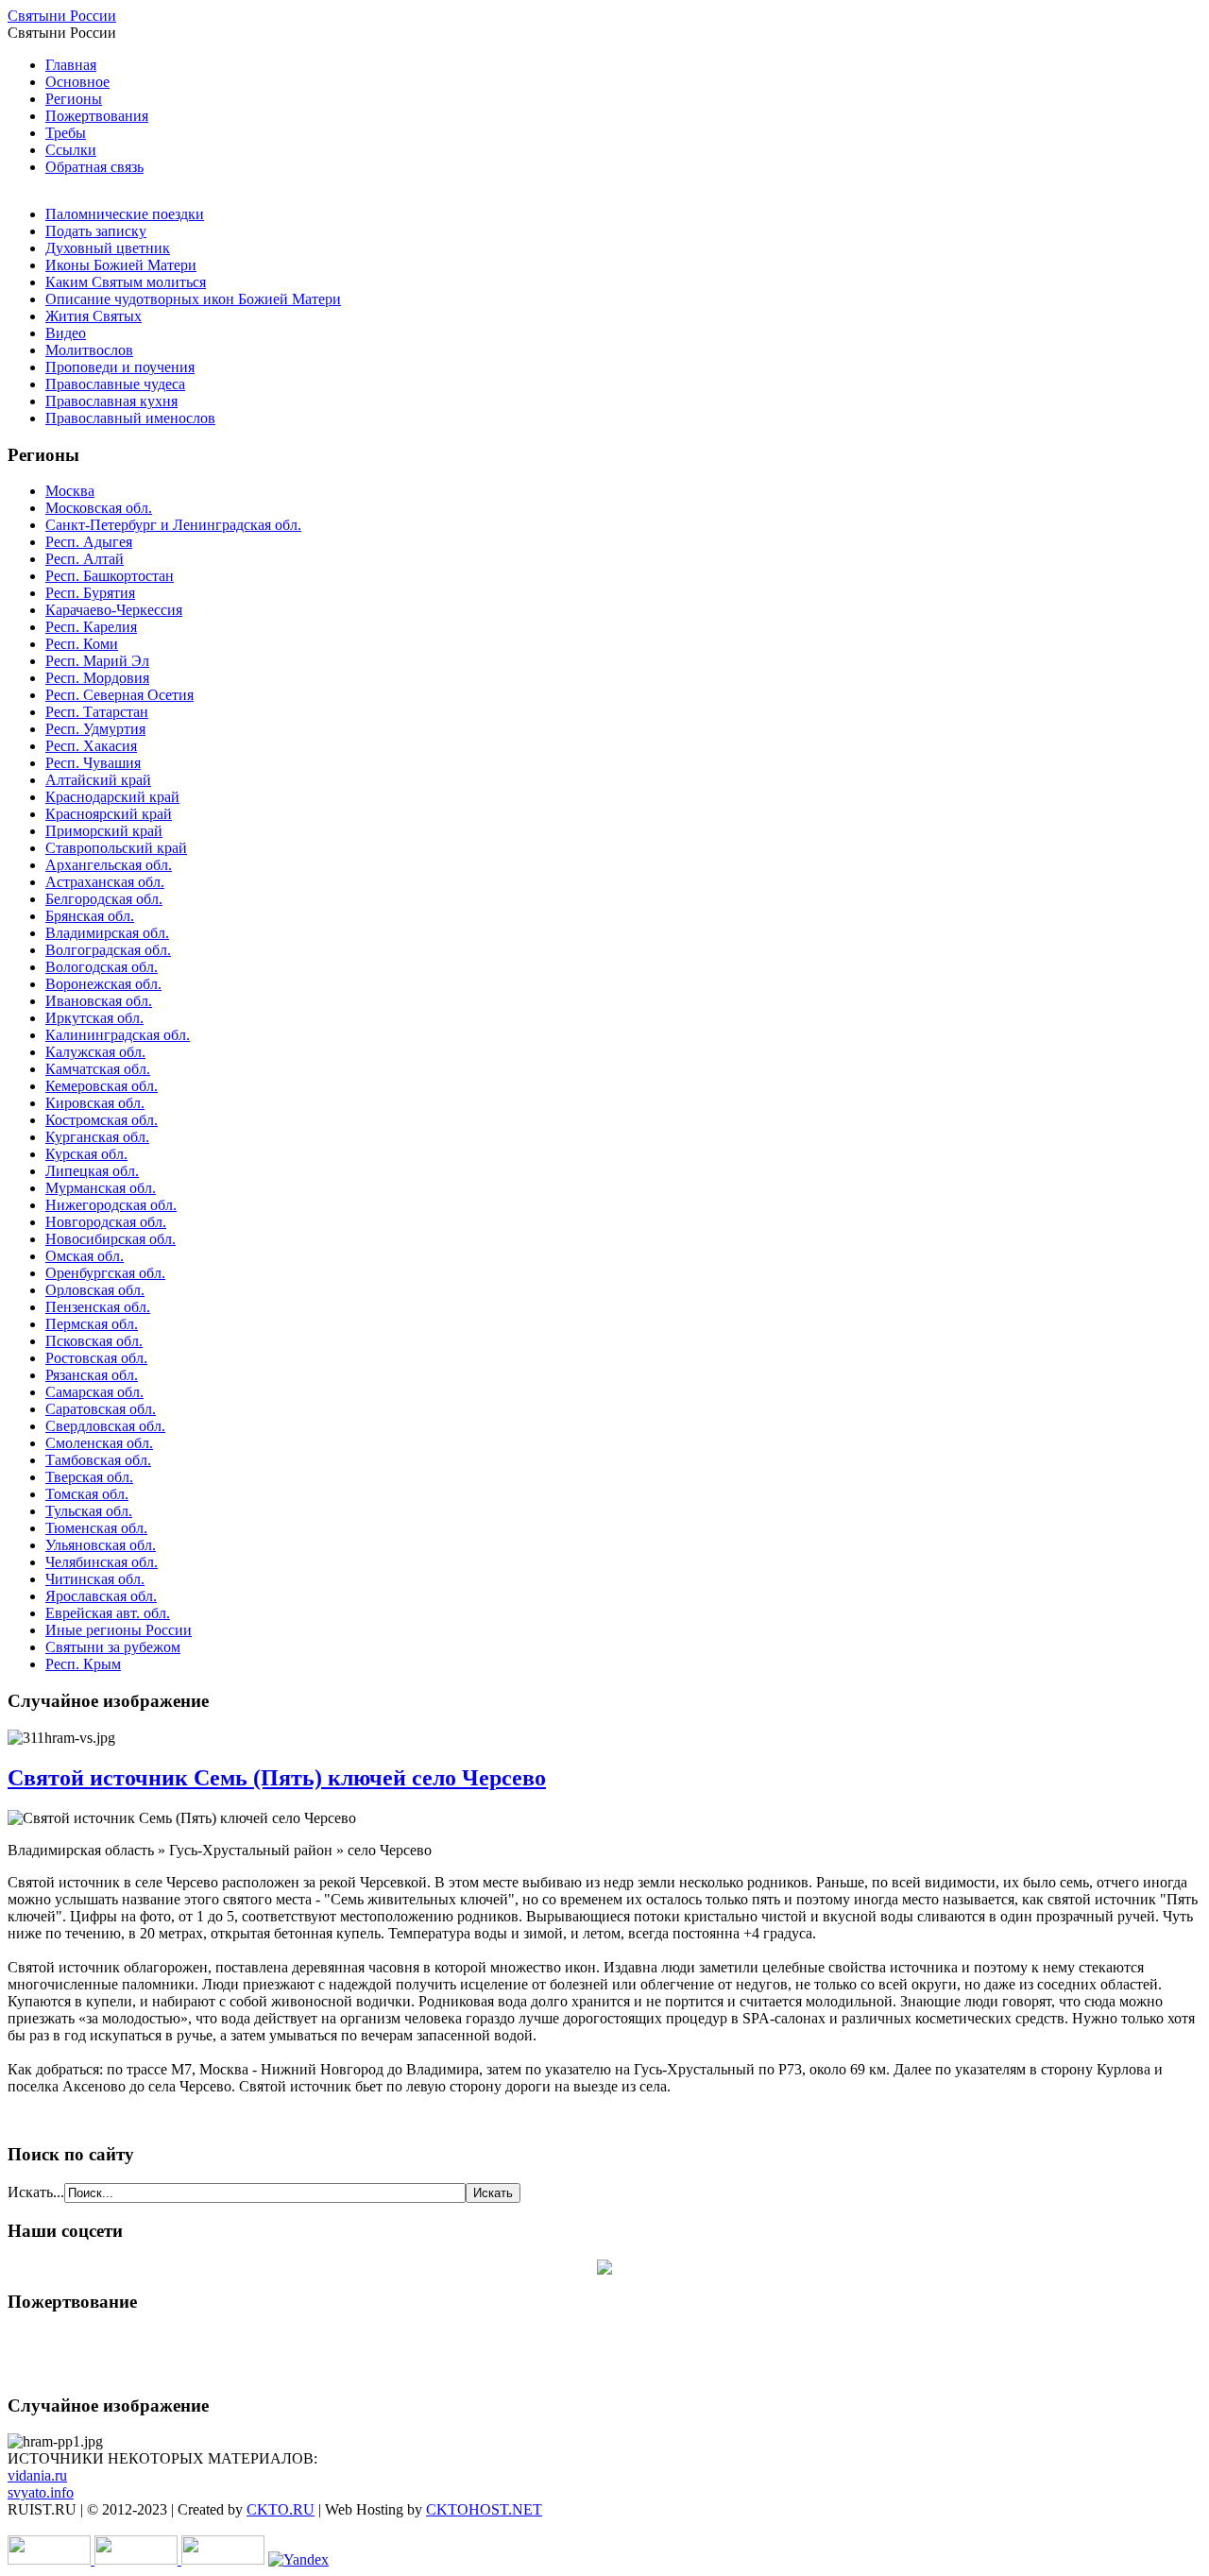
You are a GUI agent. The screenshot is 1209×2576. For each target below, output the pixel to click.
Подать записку (96, 231)
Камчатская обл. (98, 1069)
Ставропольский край (116, 848)
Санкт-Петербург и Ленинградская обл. (173, 525)
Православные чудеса (115, 384)
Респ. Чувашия (93, 763)
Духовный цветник (108, 248)
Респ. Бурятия (90, 593)
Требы (66, 133)
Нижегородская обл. (111, 1205)
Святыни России (62, 16)
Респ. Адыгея (89, 542)
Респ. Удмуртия (95, 729)
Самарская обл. (94, 1392)
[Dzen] (604, 2269)
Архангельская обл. (109, 865)
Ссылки (71, 150)
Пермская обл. (92, 1324)
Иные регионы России (119, 1630)
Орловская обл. (95, 1290)
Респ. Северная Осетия (119, 695)
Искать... (36, 2192)
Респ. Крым (83, 1664)
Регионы (74, 99)
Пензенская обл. (98, 1307)
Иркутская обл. (94, 1018)
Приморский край (104, 831)
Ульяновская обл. (101, 1545)
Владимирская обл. (107, 933)
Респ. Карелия (91, 627)
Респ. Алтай (85, 559)
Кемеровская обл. (102, 1086)
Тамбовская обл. (98, 1460)
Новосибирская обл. (111, 1239)
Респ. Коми (82, 644)
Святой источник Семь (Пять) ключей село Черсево (277, 1778)
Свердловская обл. (105, 1426)
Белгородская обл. (104, 899)
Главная (71, 65)
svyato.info (41, 2492)
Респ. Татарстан (97, 712)
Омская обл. (85, 1256)
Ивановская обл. (99, 1001)
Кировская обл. (95, 1103)
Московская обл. (99, 508)
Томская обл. (87, 1494)
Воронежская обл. (103, 984)
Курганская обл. (97, 1137)
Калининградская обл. (118, 1035)
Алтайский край (98, 780)
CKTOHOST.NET (484, 2509)
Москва (70, 491)
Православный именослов (130, 418)
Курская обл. (86, 1154)
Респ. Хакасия (91, 746)
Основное (77, 82)
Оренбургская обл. (105, 1273)
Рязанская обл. (92, 1375)
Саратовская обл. (101, 1409)
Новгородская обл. (106, 1222)
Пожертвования (97, 116)
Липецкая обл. (92, 1171)
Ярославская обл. (101, 1596)
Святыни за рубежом (113, 1647)
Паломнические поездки (125, 214)
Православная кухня (111, 401)
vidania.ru (37, 2475)
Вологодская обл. (102, 967)
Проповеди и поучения (120, 367)
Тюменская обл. (96, 1528)
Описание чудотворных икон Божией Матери (193, 299)
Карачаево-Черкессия (114, 610)
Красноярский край (109, 814)
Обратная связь (94, 167)
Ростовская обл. (96, 1358)
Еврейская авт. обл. (108, 1613)
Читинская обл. (95, 1579)
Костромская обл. (102, 1120)
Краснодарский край (112, 797)
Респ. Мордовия (97, 678)
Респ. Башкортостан (110, 576)
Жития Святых (94, 316)
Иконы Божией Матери (121, 265)
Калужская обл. (95, 1052)
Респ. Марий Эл (97, 661)
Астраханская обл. (105, 882)
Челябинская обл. (102, 1562)
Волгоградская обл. (108, 950)
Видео (66, 333)
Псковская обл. (94, 1341)
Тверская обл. (89, 1477)
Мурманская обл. (101, 1188)
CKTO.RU (281, 2509)
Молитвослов (89, 350)
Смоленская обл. (99, 1443)
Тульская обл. (89, 1511)
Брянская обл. (90, 916)
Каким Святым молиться (126, 282)
